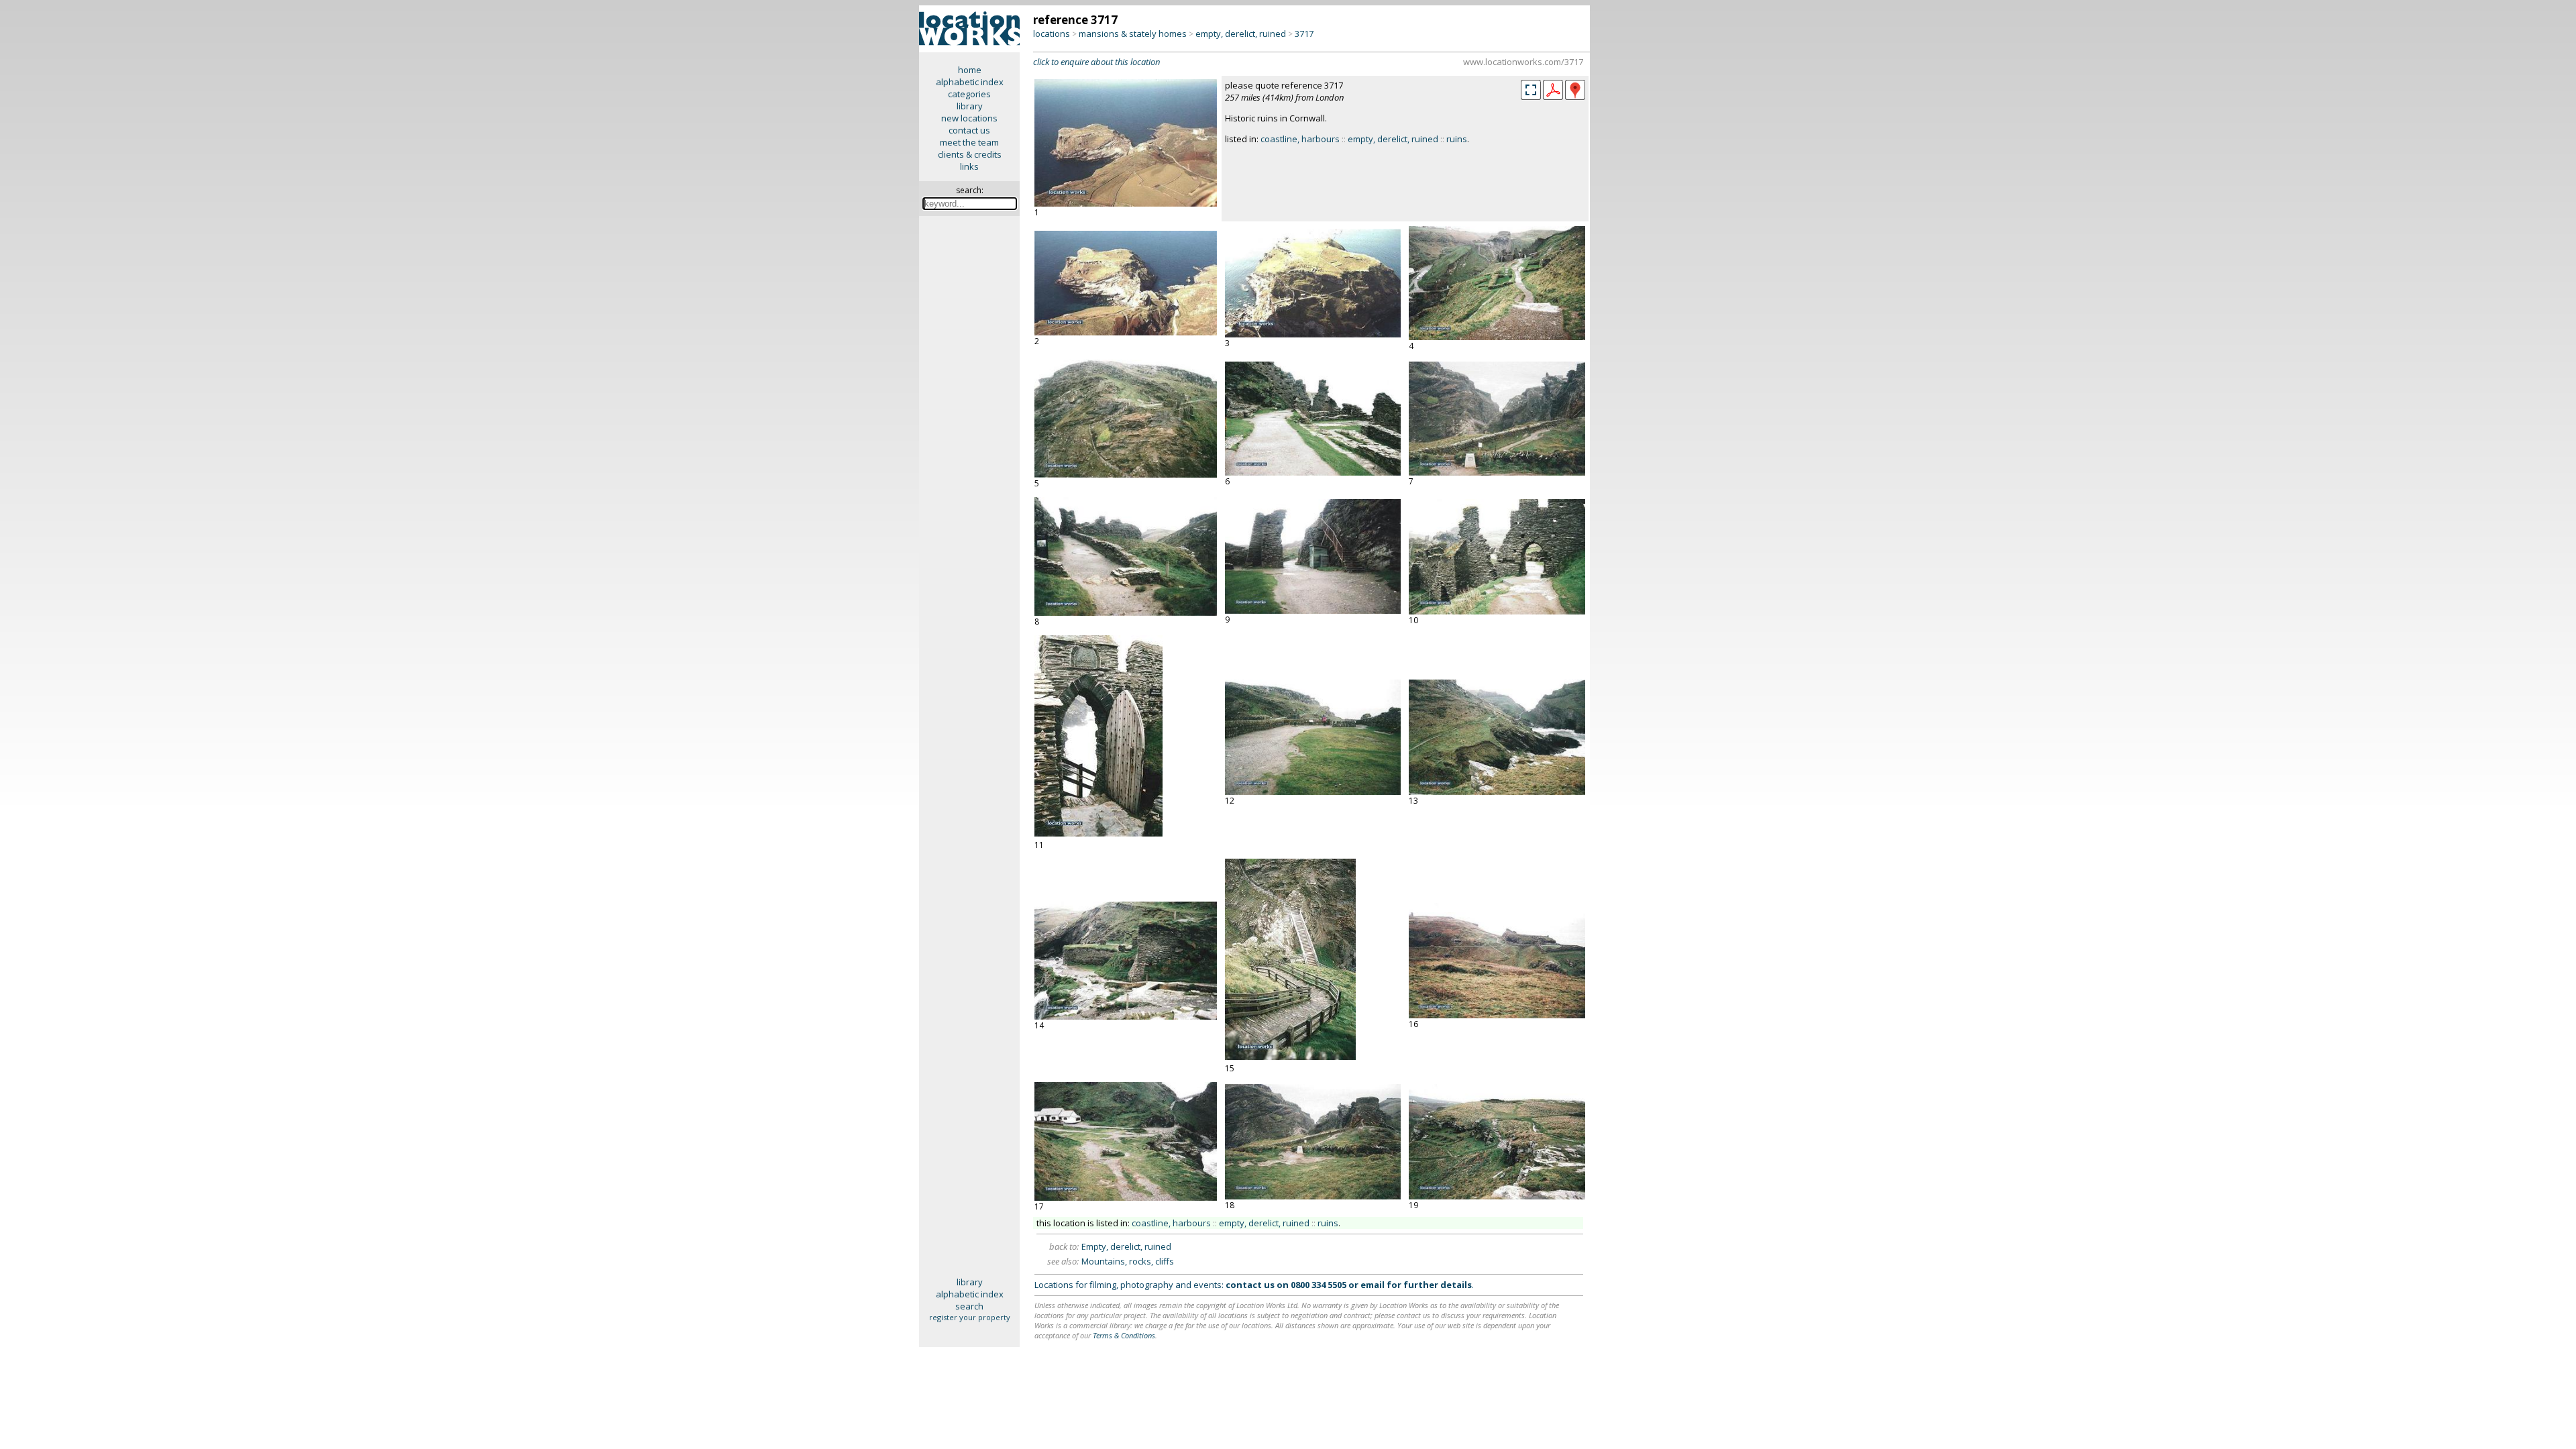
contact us (969, 130)
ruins (1457, 139)
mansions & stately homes (1133, 34)
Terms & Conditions (1124, 1335)
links (969, 166)
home (970, 70)
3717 (1304, 34)
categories (969, 94)
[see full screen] (1531, 90)
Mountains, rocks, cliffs (1128, 1261)
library (970, 106)
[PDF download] (1553, 97)
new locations (969, 118)
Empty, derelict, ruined (1126, 1246)
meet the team (969, 142)
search (969, 1306)
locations (1052, 34)
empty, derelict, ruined (1241, 34)
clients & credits (970, 154)
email (1373, 1285)
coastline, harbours (1300, 139)
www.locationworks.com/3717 (1523, 62)
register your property (970, 1317)
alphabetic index (970, 82)
